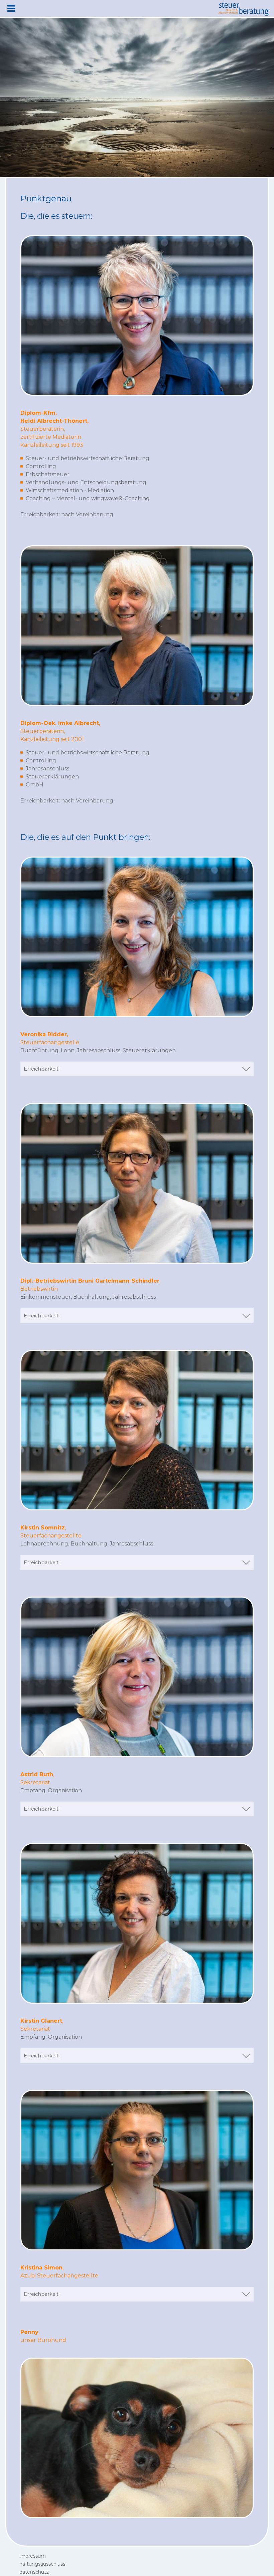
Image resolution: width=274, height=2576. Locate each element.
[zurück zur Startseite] (244, 9)
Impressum (33, 2556)
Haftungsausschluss (42, 2564)
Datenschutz (34, 2572)
